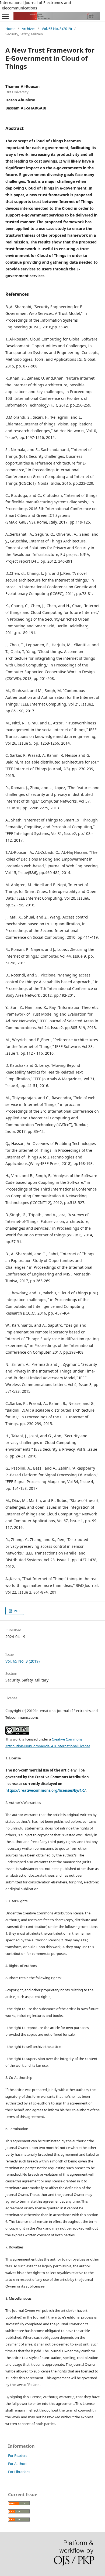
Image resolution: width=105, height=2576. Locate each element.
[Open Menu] (5, 16)
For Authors (18, 2464)
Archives (29, 29)
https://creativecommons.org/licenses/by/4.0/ (45, 1790)
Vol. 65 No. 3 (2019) (57, 29)
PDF (17, 1611)
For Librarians (19, 2472)
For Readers (18, 2455)
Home (10, 29)
